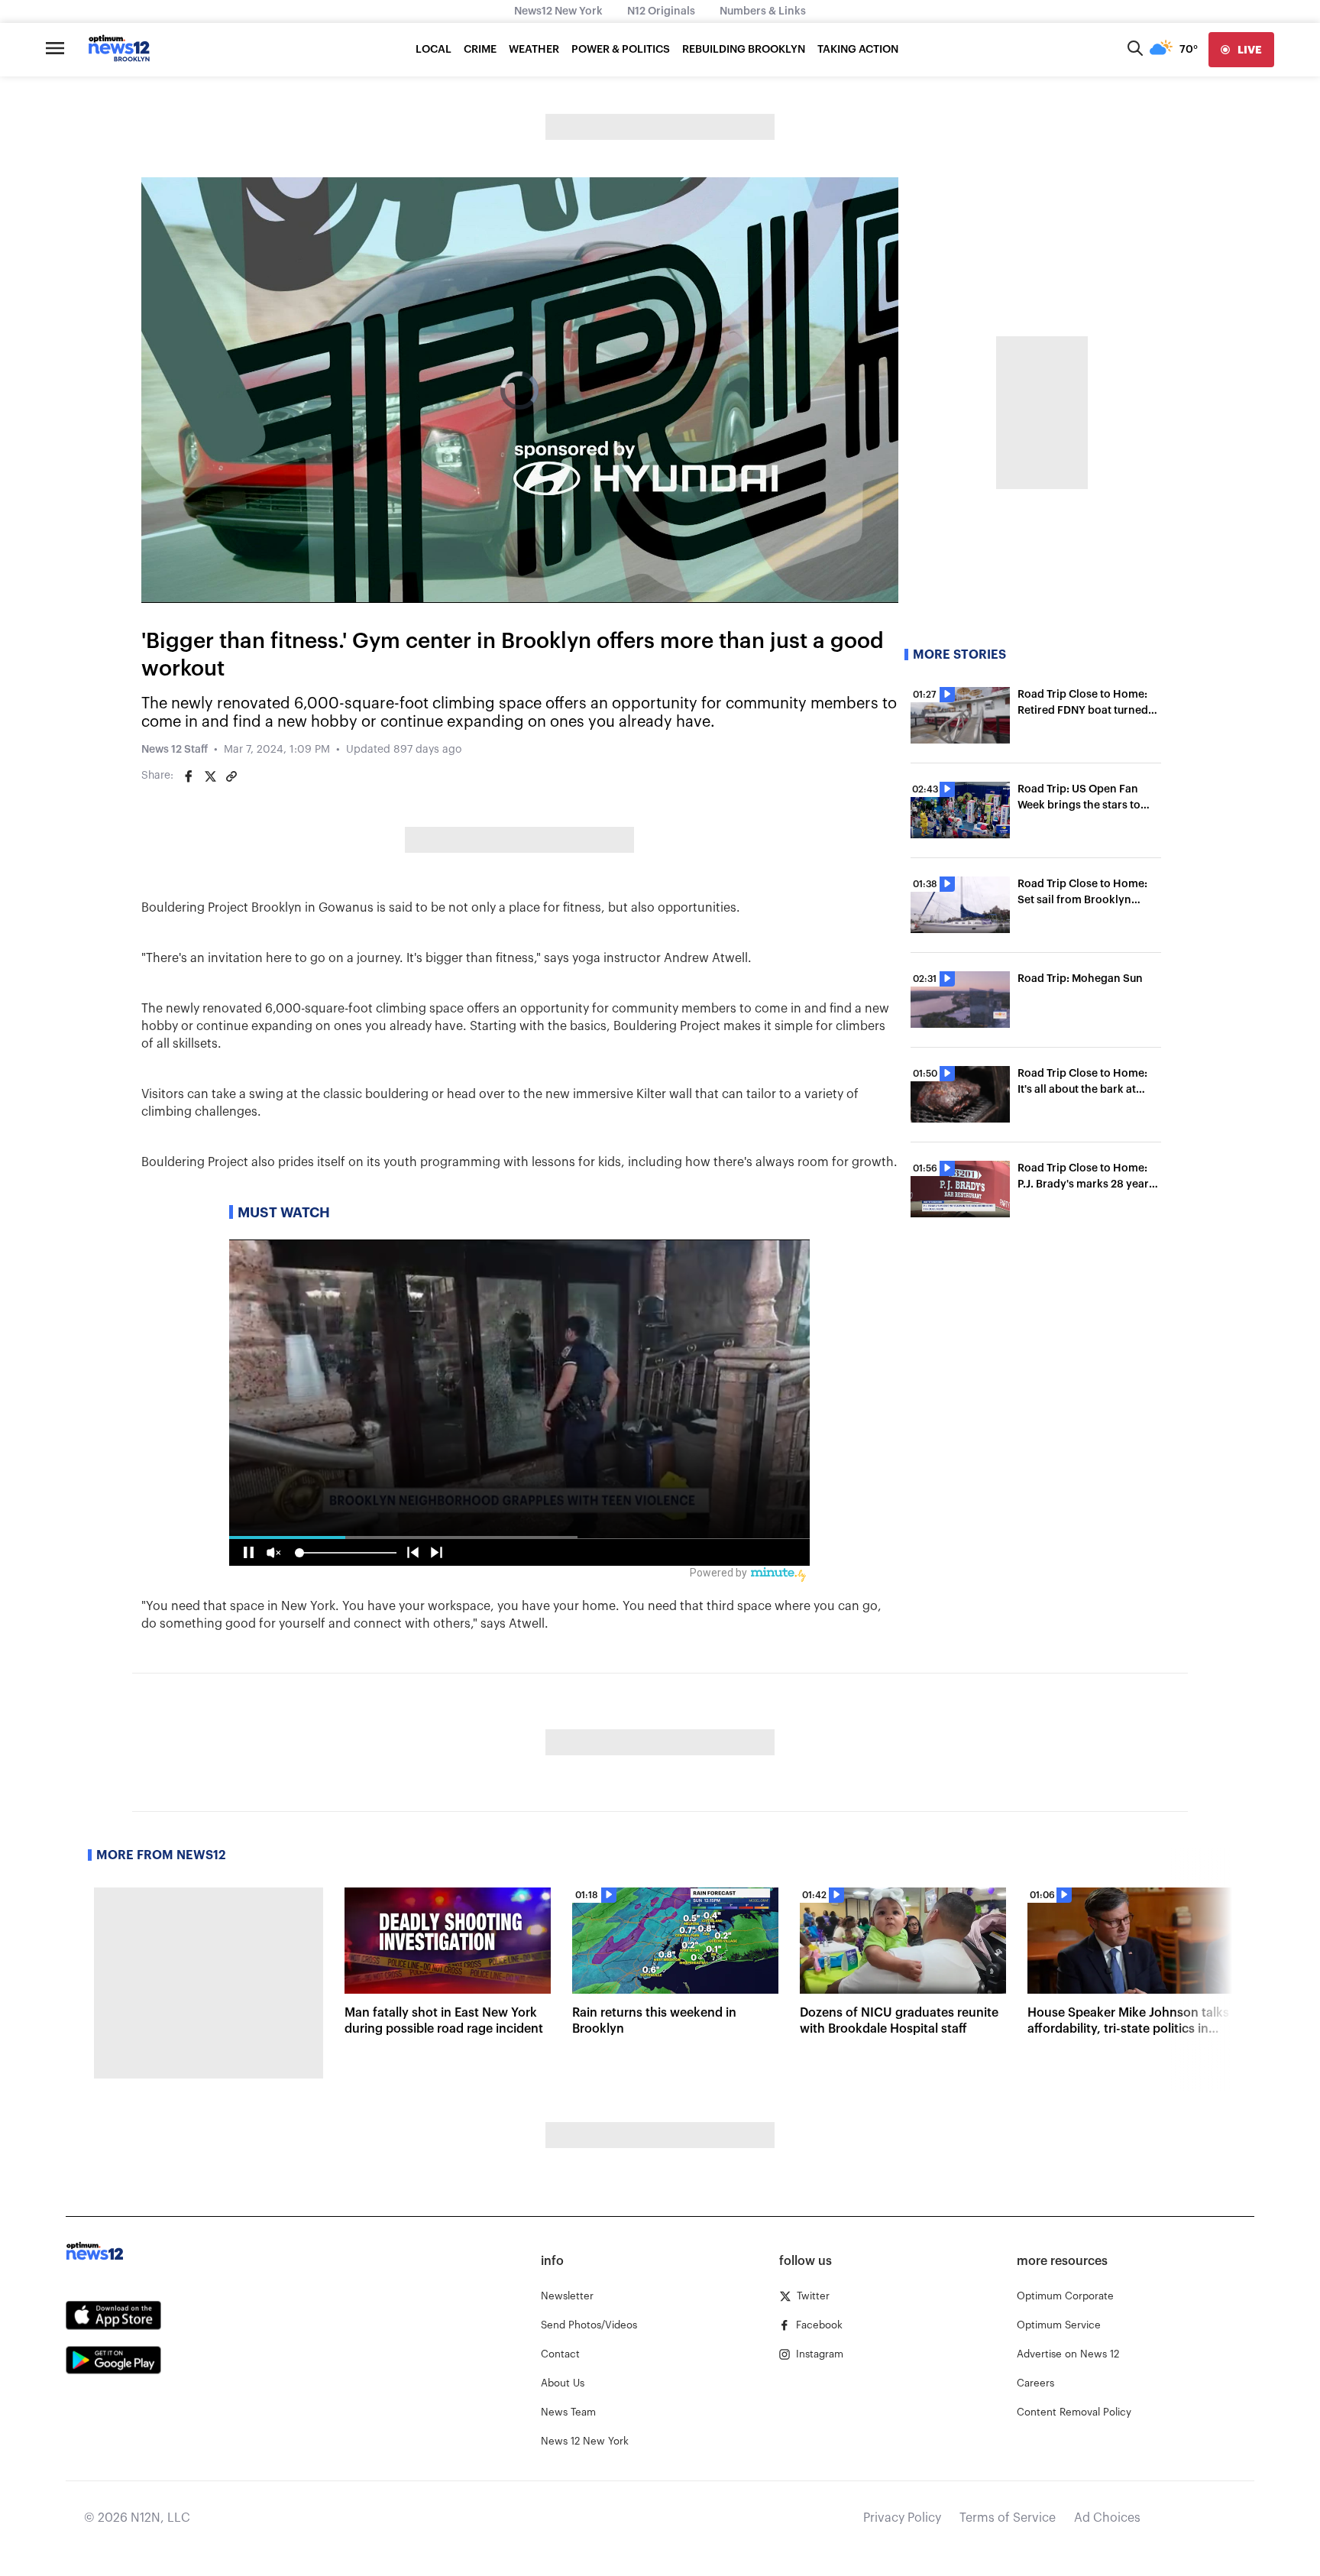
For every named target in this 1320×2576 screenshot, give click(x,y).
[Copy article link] (231, 776)
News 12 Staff (175, 750)
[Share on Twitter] (210, 776)
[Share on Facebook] (189, 776)
